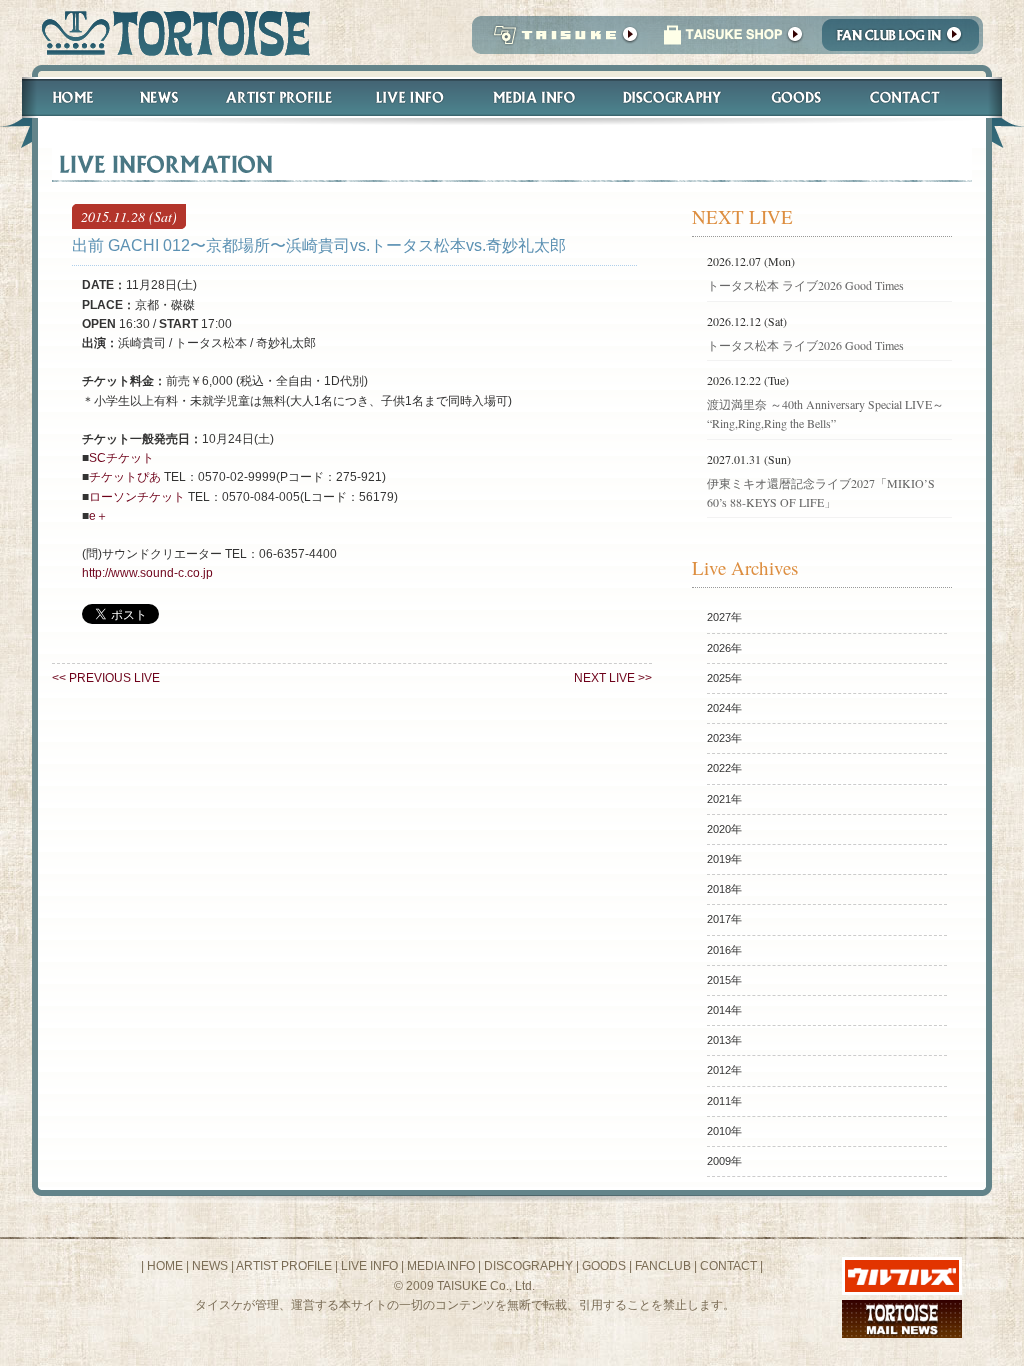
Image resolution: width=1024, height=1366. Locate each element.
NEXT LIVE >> (613, 678)
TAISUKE (561, 40)
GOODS (604, 1266)
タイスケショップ (733, 40)
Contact (915, 97)
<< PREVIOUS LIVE (106, 678)
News (158, 97)
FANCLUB (663, 1266)
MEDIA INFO (441, 1266)
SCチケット (121, 458)
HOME (165, 1266)
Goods (798, 97)
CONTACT (728, 1266)
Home (64, 97)
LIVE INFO (369, 1266)
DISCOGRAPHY (528, 1266)
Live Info (410, 97)
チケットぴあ (125, 477)
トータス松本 (169, 32)
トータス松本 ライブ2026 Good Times (805, 285)
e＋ (98, 516)
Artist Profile (277, 97)
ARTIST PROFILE (284, 1266)
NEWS (210, 1266)
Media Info (534, 97)
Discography (673, 97)
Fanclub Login (905, 40)
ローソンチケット (137, 497)
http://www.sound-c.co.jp (147, 573)
